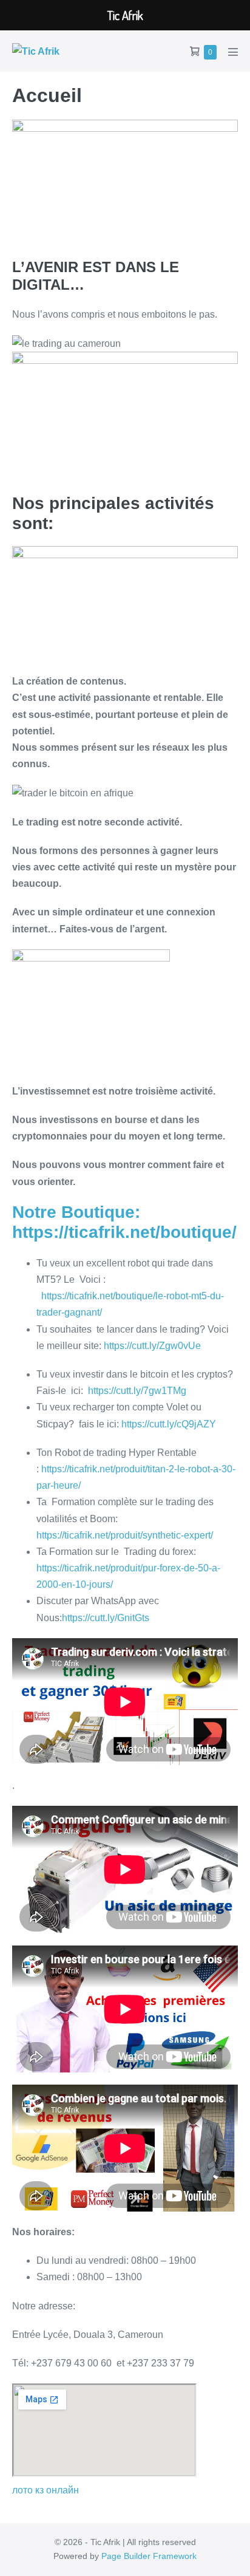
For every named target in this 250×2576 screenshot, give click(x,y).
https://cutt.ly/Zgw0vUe (152, 1346)
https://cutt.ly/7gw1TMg (137, 1391)
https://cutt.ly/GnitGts (106, 1618)
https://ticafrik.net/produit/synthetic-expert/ (125, 1535)
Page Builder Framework (149, 2556)
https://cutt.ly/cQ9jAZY (169, 1424)
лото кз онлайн (46, 2490)
